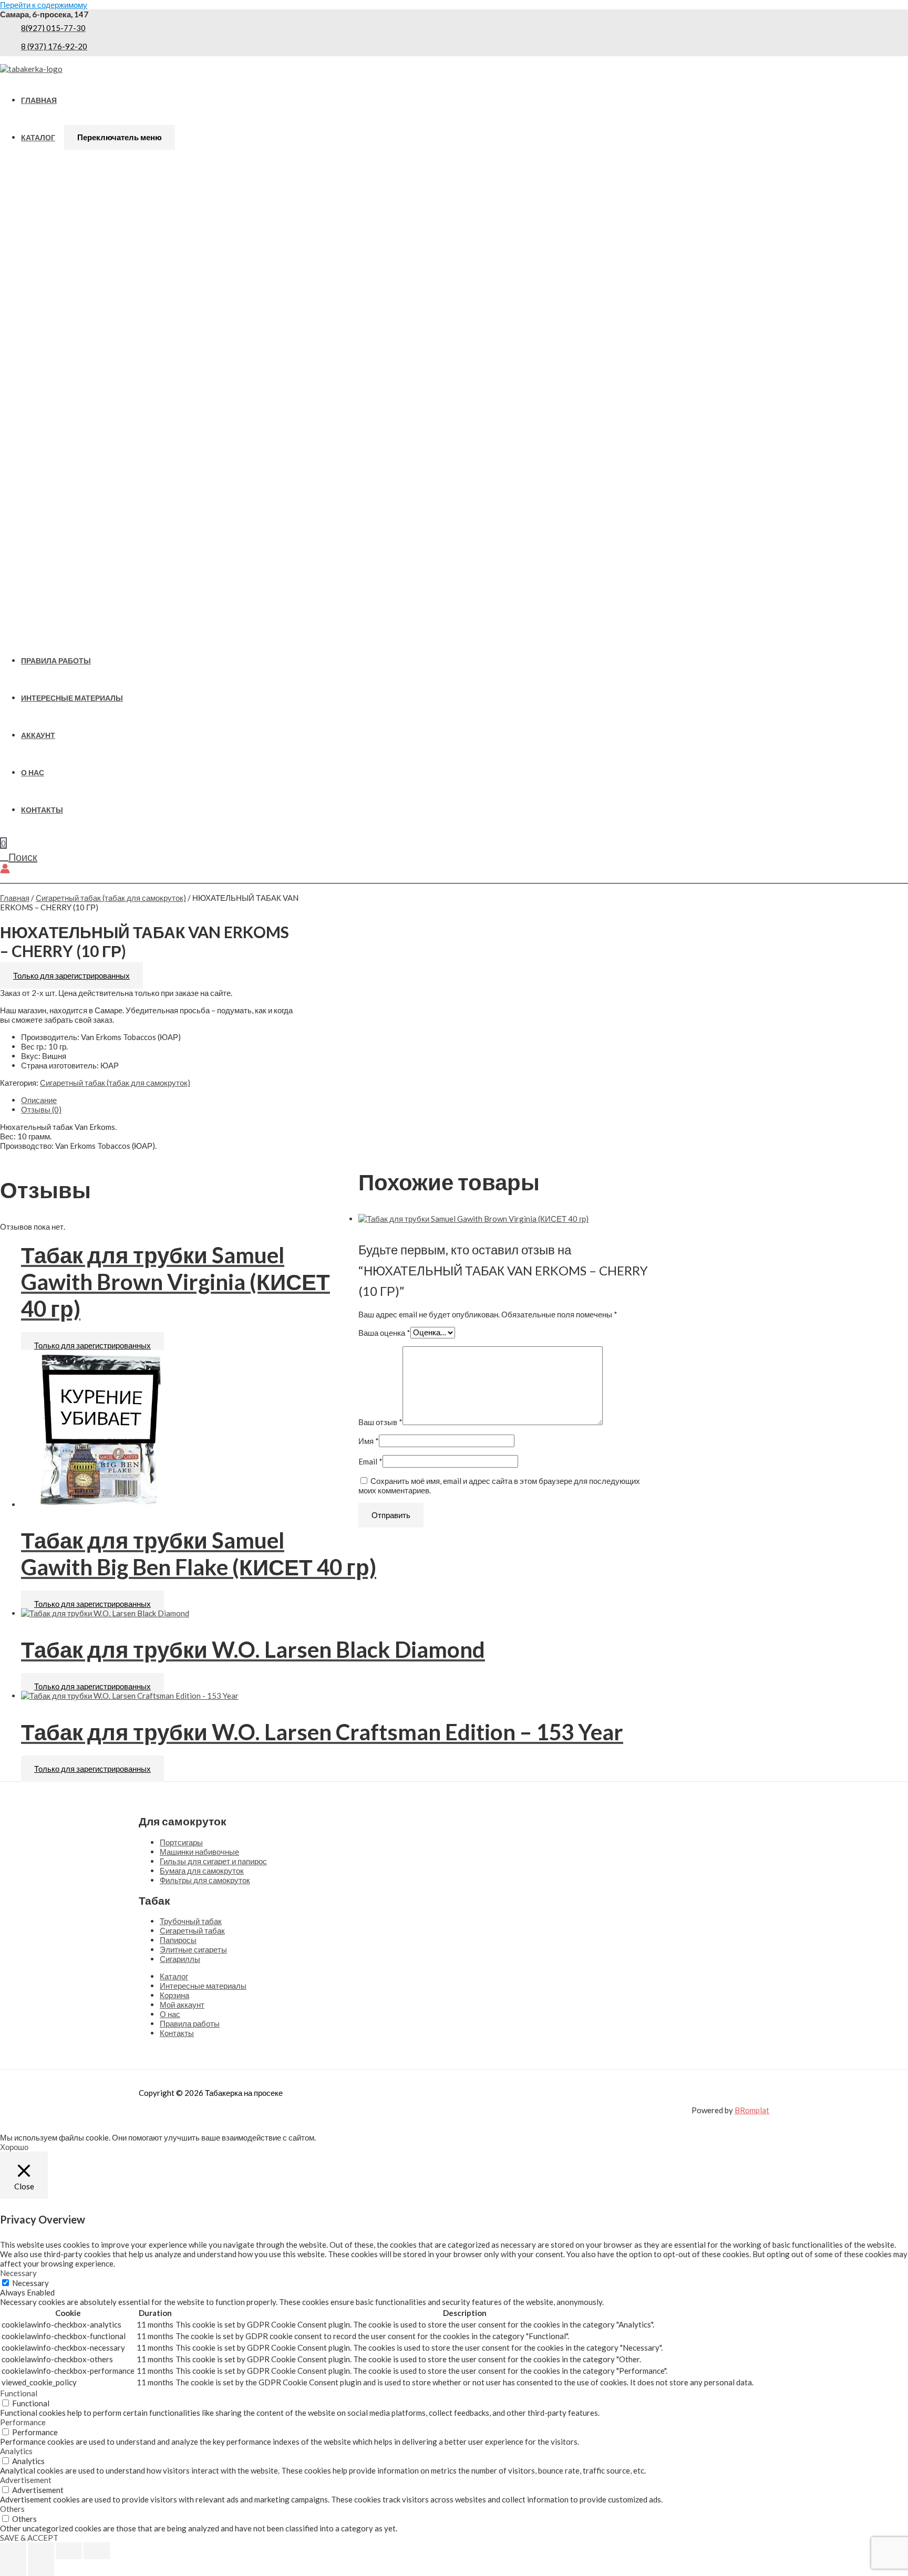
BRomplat (752, 2110)
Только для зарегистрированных (71, 975)
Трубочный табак (191, 1921)
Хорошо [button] (14, 2147)
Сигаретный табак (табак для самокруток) (111, 898)
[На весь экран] (41, 2551)
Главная (39, 100)
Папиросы (178, 1940)
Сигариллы (180, 1959)
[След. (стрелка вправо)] (41, 2568)
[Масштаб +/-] (13, 2551)
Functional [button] (19, 2393)
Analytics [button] (16, 2451)
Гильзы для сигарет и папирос (213, 1861)
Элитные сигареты (193, 1949)
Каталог (38, 138)
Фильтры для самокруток (205, 1880)
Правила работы (56, 661)
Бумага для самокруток (202, 1871)
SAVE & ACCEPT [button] (29, 2538)
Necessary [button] (18, 2273)
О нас (33, 773)
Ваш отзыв (380, 1422)
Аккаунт (38, 735)
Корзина (174, 1995)
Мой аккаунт (182, 2004)
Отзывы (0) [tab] (41, 1109)
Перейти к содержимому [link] (44, 5)
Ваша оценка (384, 1332)
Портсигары (181, 1842)
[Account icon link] (5, 869)
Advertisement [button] (26, 2480)
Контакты (42, 810)
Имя (369, 1441)
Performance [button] (23, 2422)
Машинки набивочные (199, 1852)
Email (370, 1461)
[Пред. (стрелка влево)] (13, 2568)
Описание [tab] (39, 1100)
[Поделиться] (69, 2551)
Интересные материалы (72, 698)
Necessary (30, 2283)
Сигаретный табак (192, 1930)
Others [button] (12, 2509)
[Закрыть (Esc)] (97, 2551)
